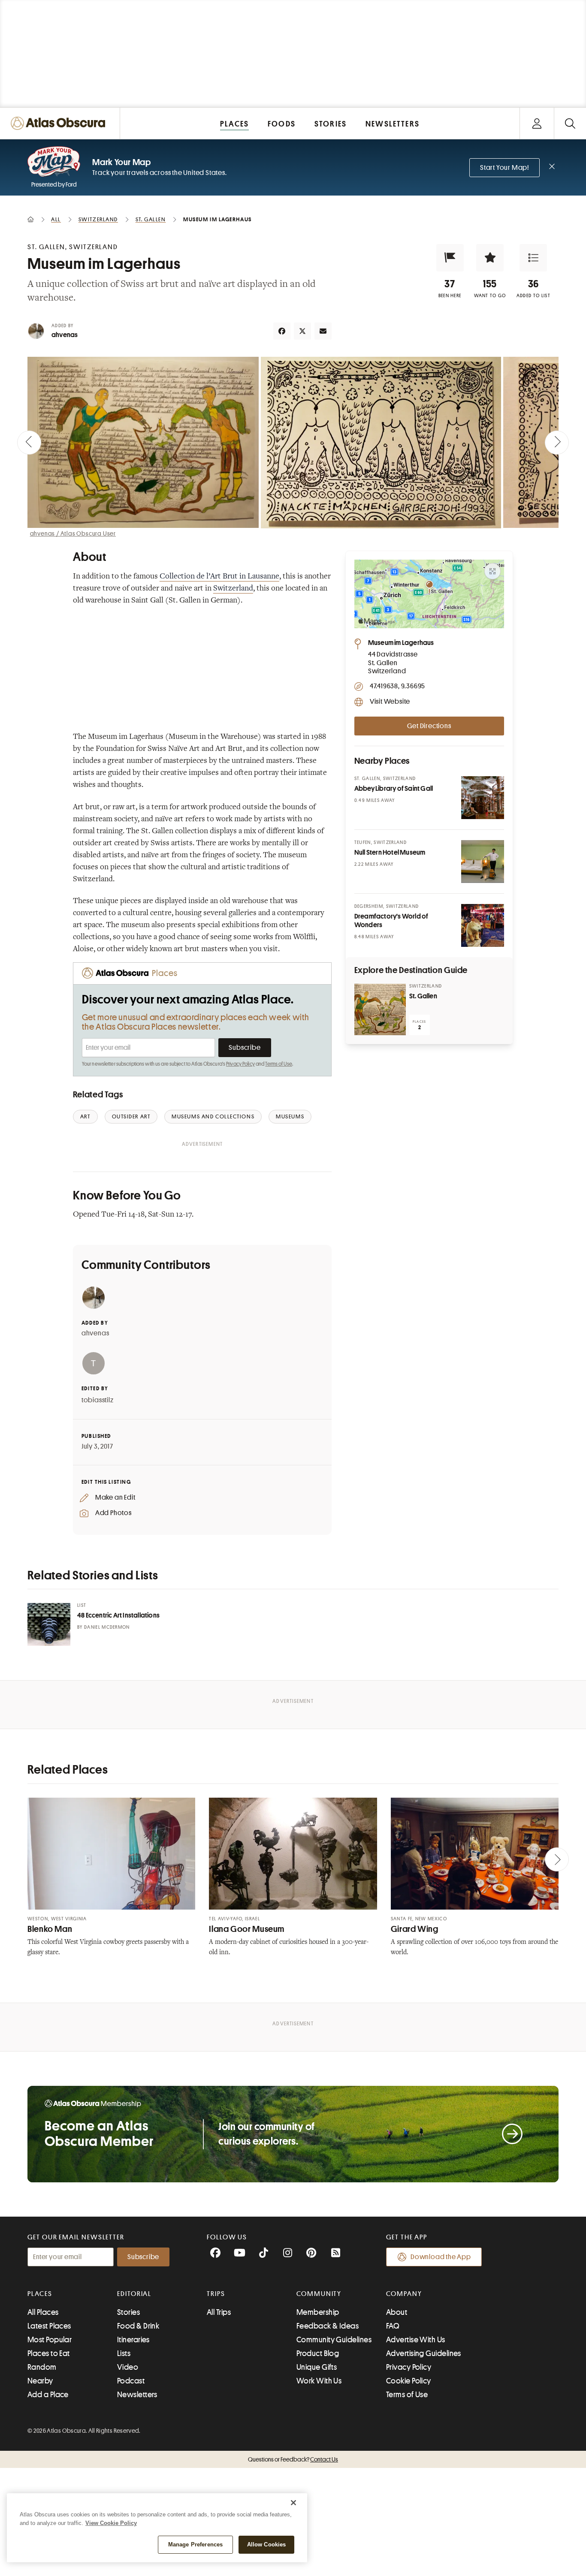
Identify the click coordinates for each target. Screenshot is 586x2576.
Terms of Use (278, 1064)
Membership (318, 2312)
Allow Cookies (267, 2544)
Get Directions (429, 726)
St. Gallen (423, 996)
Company (404, 2294)
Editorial (134, 2294)
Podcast (131, 2381)
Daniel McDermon (107, 1627)
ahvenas (65, 335)
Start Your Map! (504, 168)
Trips (216, 2294)
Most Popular (50, 2340)
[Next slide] (557, 443)
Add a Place (48, 2395)
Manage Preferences (195, 2544)
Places (40, 2294)
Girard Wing (415, 1929)
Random (42, 2367)
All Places (43, 2312)
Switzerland (233, 589)
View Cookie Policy (111, 2523)
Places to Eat (49, 2353)
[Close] (293, 2503)
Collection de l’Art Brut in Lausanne (219, 577)
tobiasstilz (98, 1400)
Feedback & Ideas (328, 2326)
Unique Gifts (317, 2367)
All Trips (219, 2312)
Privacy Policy (240, 1064)
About (397, 2312)
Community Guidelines (334, 2340)
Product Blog (318, 2353)
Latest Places (49, 2326)
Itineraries (133, 2340)
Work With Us (319, 2381)
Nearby (40, 2381)
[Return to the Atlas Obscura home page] (60, 123)
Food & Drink (138, 2326)
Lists (124, 2353)
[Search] (570, 123)
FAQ (393, 2326)
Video (128, 2367)
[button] (450, 258)
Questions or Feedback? (293, 2459)
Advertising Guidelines (424, 2353)
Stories (128, 2312)
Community (319, 2294)
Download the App (441, 2257)
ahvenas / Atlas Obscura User (73, 533)
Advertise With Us (416, 2340)
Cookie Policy (409, 2381)
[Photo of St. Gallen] (380, 1009)
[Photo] (483, 798)
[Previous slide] (29, 443)
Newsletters (137, 2395)
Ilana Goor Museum (247, 1929)
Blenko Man (50, 1929)
